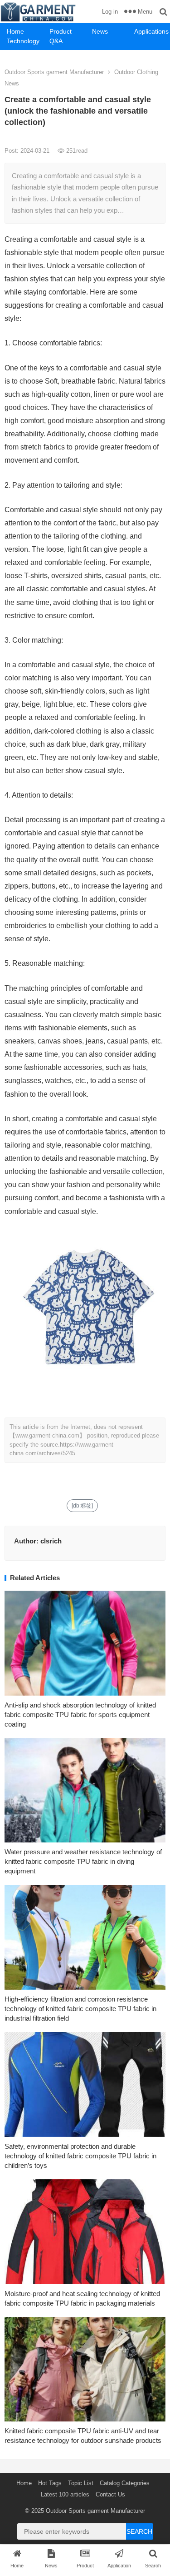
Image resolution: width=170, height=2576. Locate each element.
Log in (110, 12)
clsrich (51, 1541)
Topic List (81, 2483)
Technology (23, 41)
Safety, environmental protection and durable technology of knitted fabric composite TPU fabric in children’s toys (80, 2156)
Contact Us (110, 2494)
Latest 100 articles (65, 2494)
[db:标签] (82, 1506)
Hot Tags (50, 2483)
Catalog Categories (125, 2483)
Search (139, 2531)
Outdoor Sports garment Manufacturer (54, 72)
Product (61, 31)
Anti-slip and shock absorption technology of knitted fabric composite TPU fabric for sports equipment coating (80, 1715)
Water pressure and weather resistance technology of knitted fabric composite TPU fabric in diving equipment (83, 1861)
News (100, 31)
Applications (151, 31)
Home (15, 31)
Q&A (56, 41)
